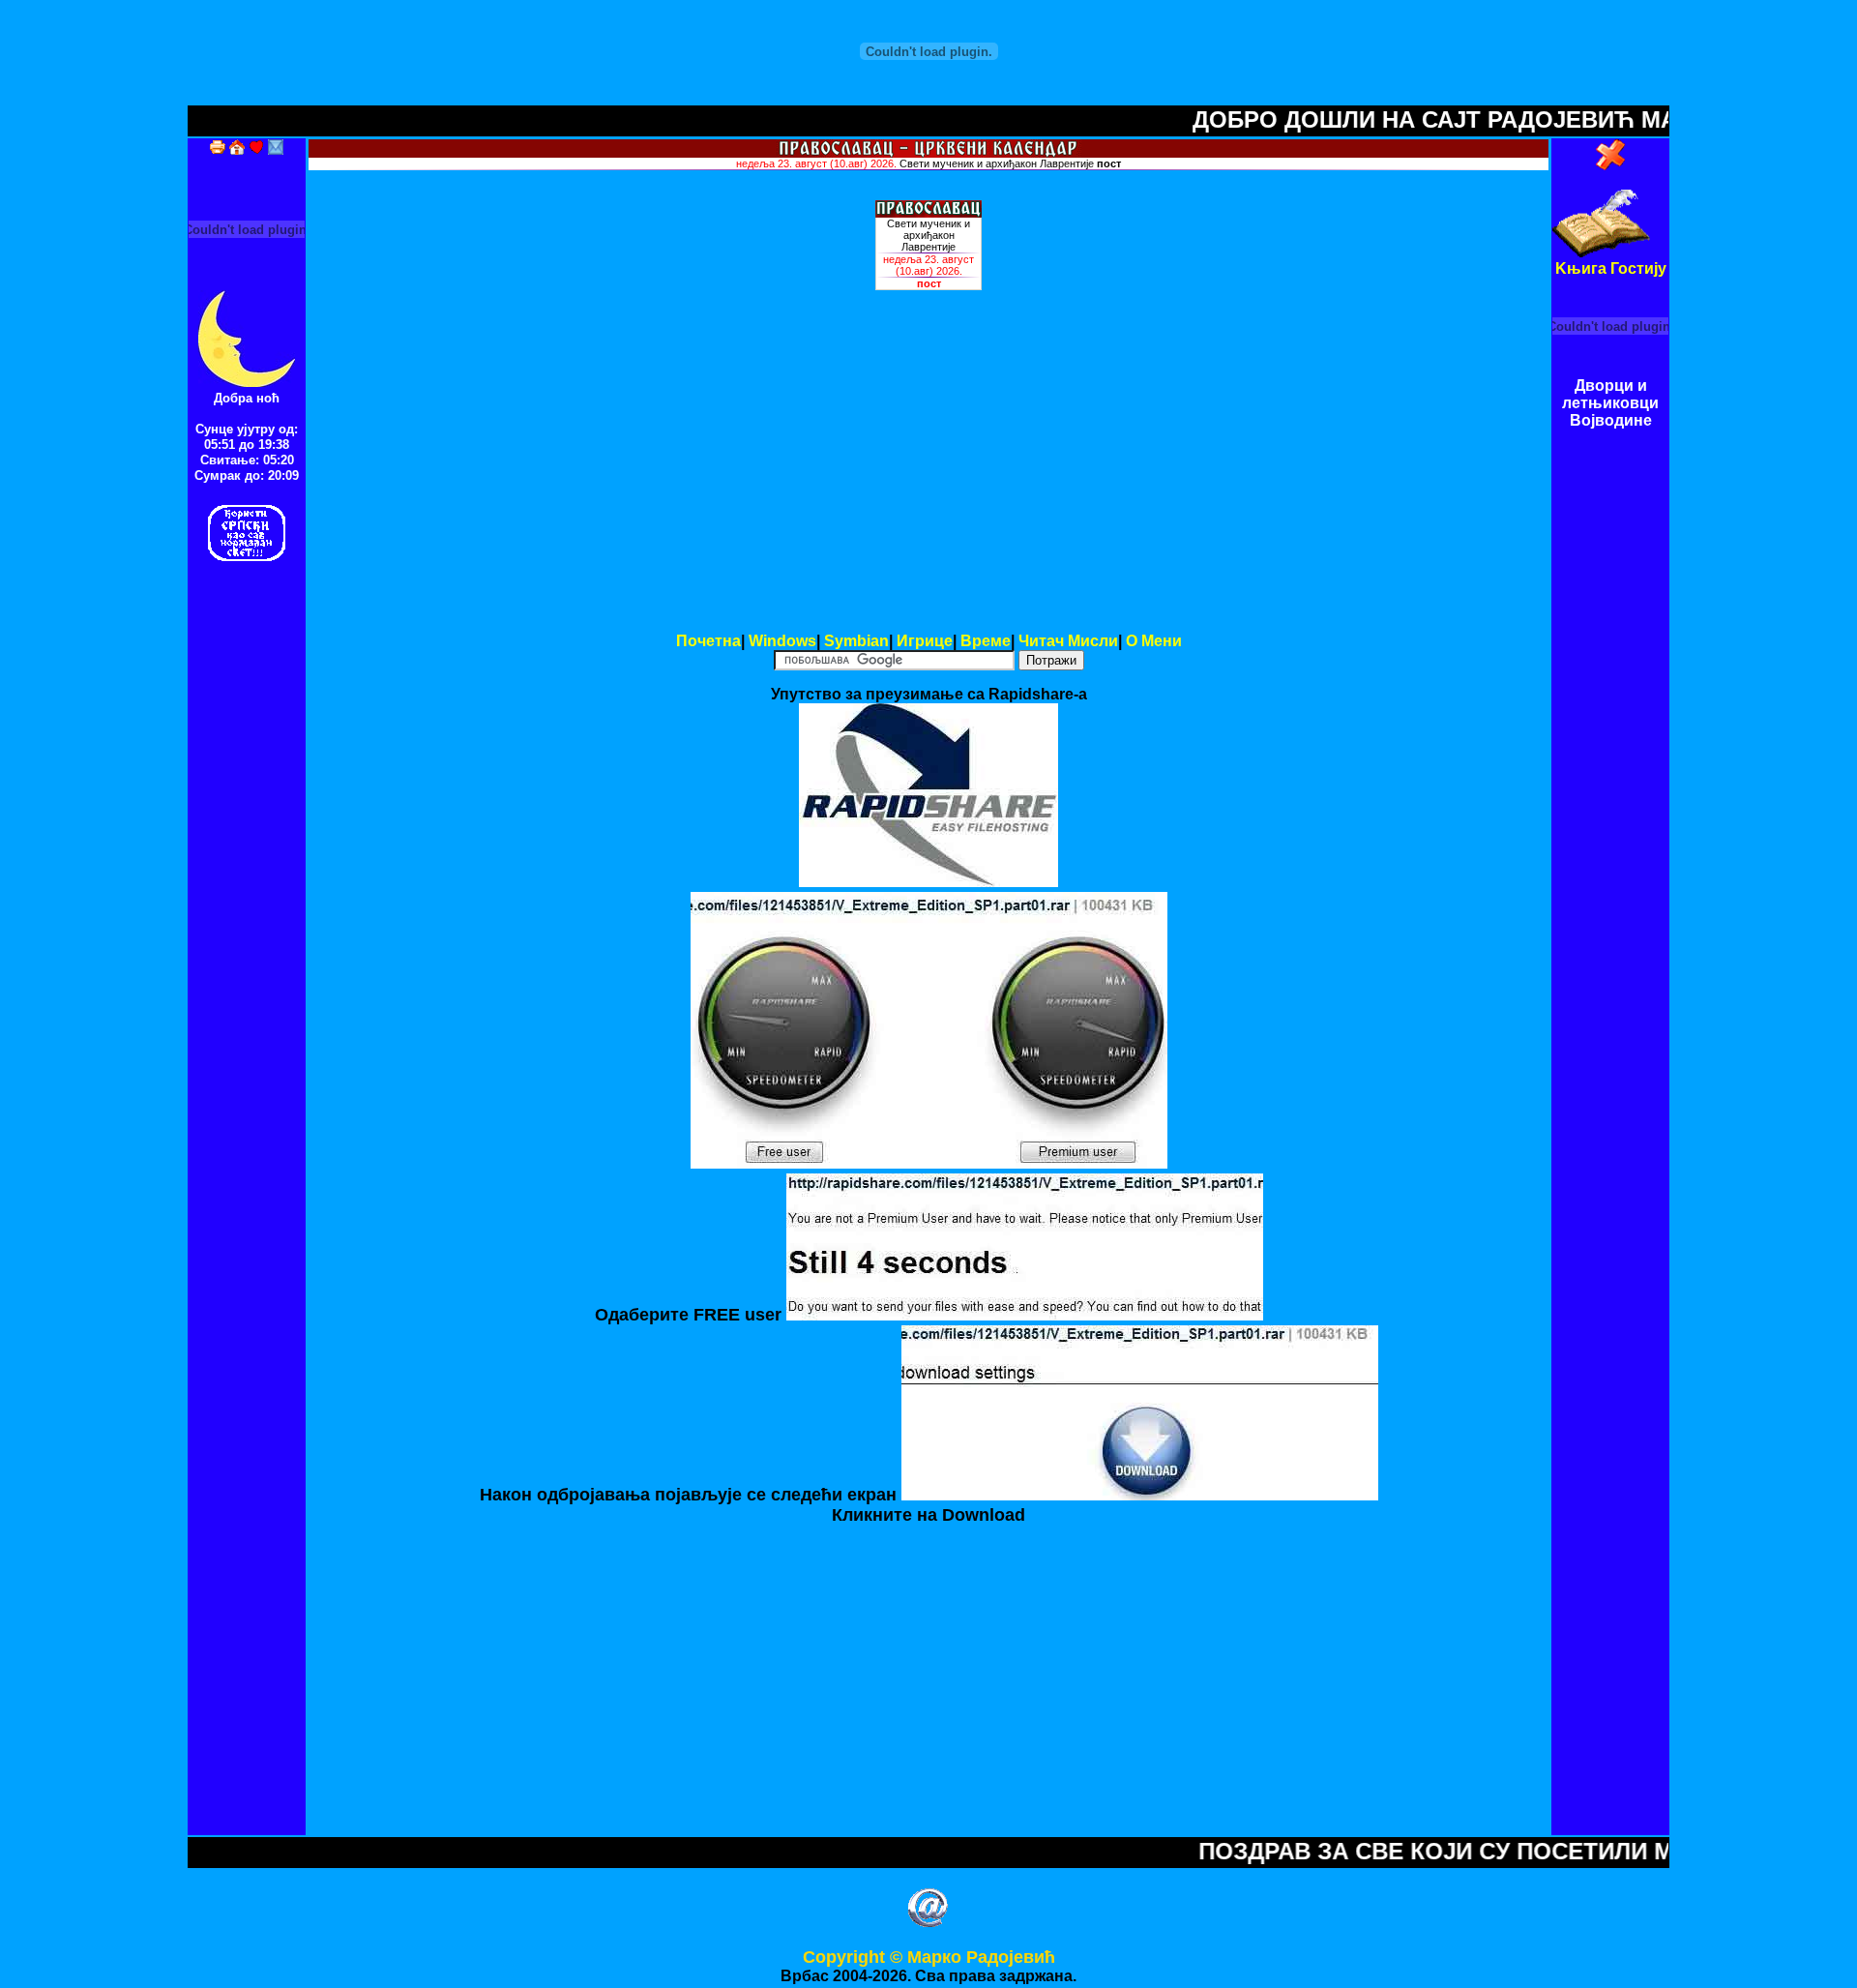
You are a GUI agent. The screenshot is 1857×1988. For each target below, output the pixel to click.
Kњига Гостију (1611, 268)
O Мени (1154, 641)
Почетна (708, 641)
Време (986, 641)
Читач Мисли (1068, 641)
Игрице (925, 641)
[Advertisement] (928, 484)
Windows (782, 641)
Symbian (856, 641)
